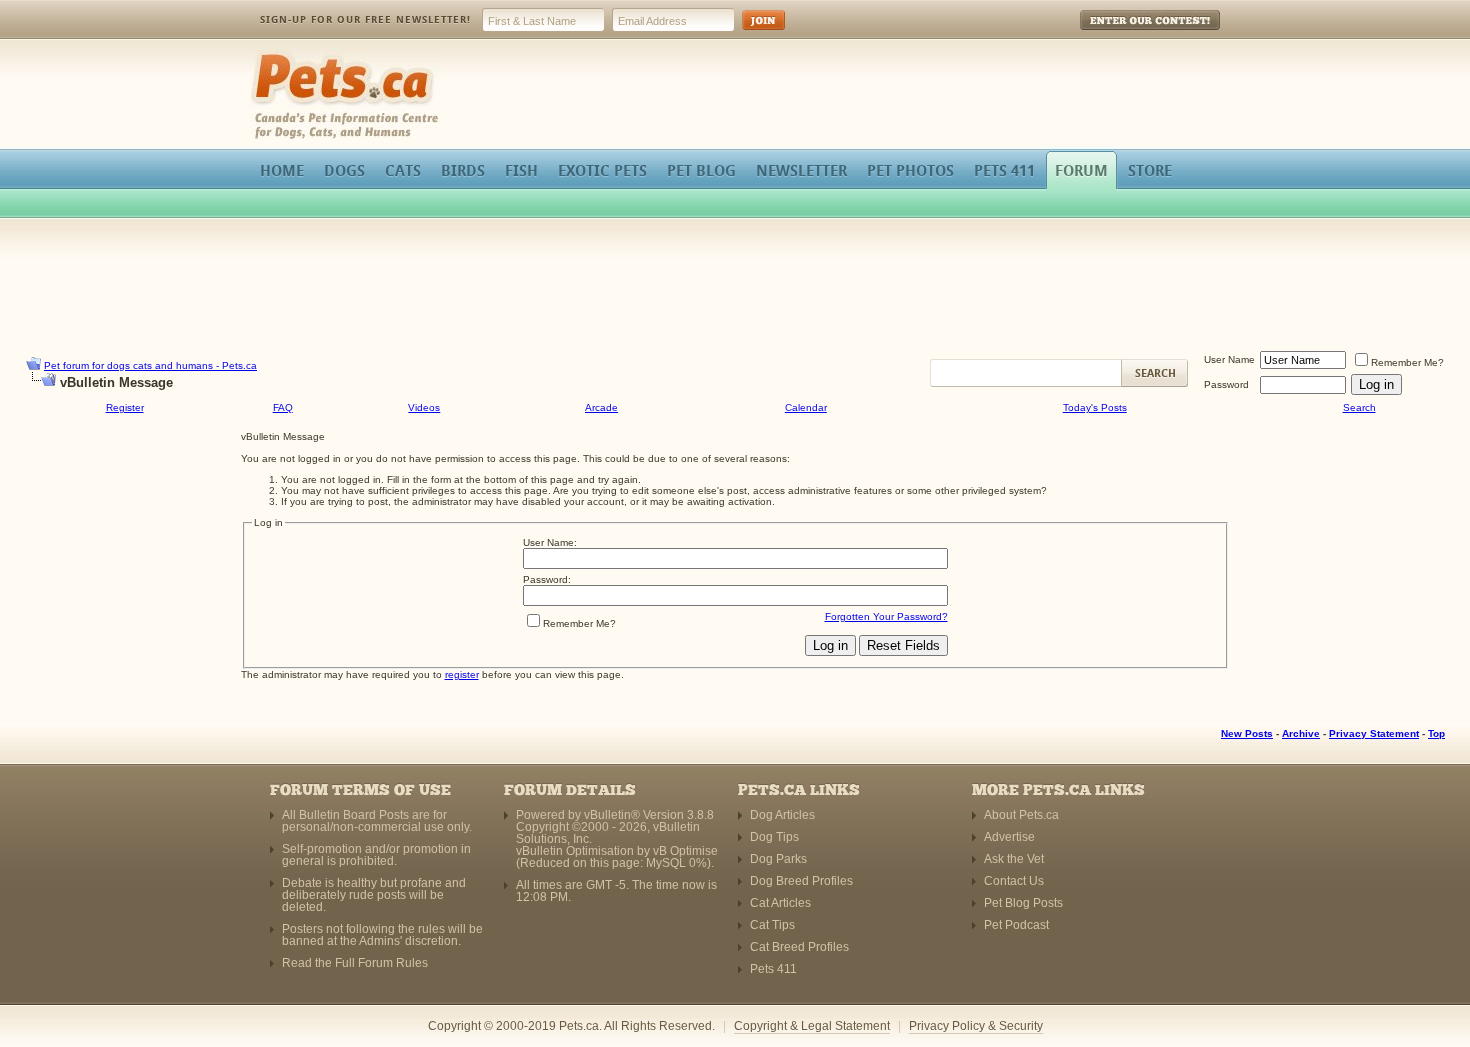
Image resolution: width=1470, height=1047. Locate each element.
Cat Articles (780, 903)
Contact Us (1014, 881)
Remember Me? (1407, 362)
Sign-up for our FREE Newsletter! (365, 19)
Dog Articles (782, 815)
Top (1436, 733)
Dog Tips (774, 837)
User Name (1229, 359)
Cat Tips (772, 925)
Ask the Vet (1014, 859)
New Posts (1247, 733)
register (462, 674)
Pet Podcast (1016, 925)
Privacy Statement (1374, 733)
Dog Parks (778, 859)
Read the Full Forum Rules (355, 963)
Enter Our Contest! (1123, 34)
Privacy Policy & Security (976, 1026)
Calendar (806, 407)
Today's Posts (1095, 407)
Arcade (601, 407)
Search (1359, 407)
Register (125, 407)
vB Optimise (685, 851)
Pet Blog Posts (1023, 903)
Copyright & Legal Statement (812, 1026)
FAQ (283, 407)
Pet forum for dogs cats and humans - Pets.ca (150, 365)
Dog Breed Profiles (801, 881)
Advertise (1009, 837)
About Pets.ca (1021, 815)
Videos (424, 407)
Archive (1301, 733)
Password (1226, 384)
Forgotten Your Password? (886, 616)
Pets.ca (272, 55)
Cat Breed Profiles (799, 947)
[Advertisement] (735, 284)
